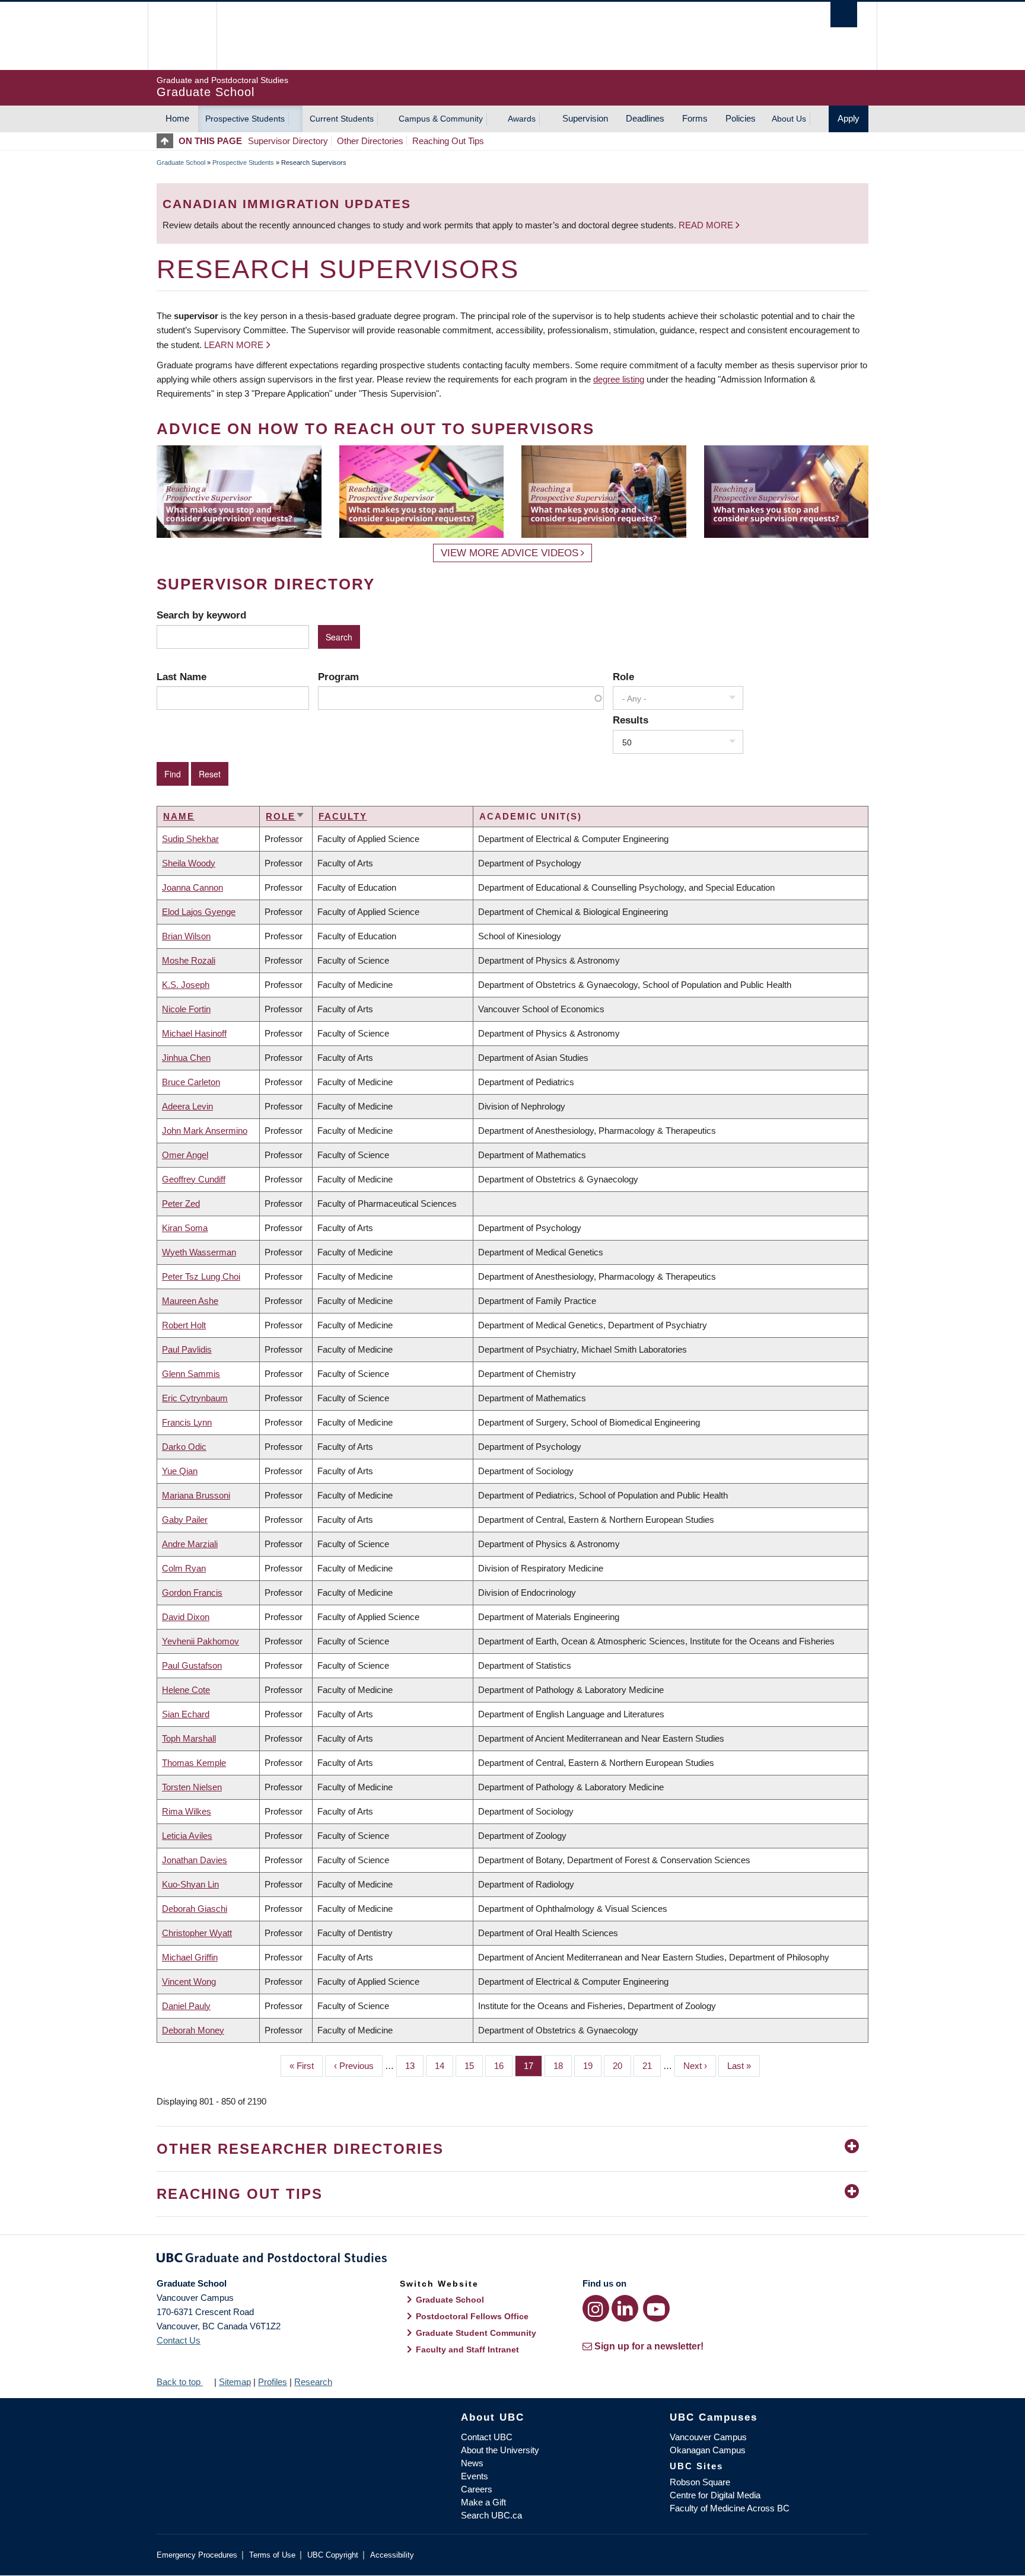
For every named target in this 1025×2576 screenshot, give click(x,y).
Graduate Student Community (476, 2333)
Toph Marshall (189, 1738)
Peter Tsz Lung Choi (201, 1276)
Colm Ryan (184, 1568)
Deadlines (645, 118)
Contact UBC (487, 2437)
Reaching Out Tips (448, 141)
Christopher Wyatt (197, 1933)
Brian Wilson (186, 936)
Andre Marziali (190, 1544)
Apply (849, 118)
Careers (477, 2489)
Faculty (343, 816)
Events (475, 2476)
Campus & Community (441, 119)
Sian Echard (186, 1714)
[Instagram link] (596, 2308)
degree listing (619, 379)
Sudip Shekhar (190, 839)
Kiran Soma (185, 1228)
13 (414, 2066)
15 (474, 2066)
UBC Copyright (333, 2555)
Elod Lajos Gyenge (199, 912)
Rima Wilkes (187, 1811)
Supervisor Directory (288, 141)
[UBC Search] (844, 15)
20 (622, 2066)
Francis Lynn (187, 1422)
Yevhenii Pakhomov (200, 1641)
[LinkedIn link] (625, 2308)
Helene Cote (186, 1690)
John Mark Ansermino (205, 1131)
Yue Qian (180, 1471)
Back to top (180, 2382)
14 (444, 2066)
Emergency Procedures (197, 2555)
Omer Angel (185, 1155)
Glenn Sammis (191, 1374)
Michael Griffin (190, 1957)
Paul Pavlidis (187, 1349)
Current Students (342, 119)
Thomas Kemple (194, 1763)
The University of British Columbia (182, 36)
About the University (500, 2450)
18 (563, 2066)
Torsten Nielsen (192, 1787)
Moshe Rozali (189, 960)
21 (652, 2066)
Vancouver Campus (708, 2437)
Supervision (585, 118)
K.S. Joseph (186, 985)
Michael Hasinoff (194, 1033)
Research (313, 2382)
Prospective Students (245, 119)
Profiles (273, 2382)
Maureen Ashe (190, 1301)
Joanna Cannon (192, 887)
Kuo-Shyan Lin (190, 1884)
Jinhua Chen (186, 1058)
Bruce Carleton (191, 1082)
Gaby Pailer (185, 1520)
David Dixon (186, 1617)
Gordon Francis (192, 1593)
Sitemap (235, 2382)
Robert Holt (184, 1325)
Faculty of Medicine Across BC (730, 2508)
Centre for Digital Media (715, 2495)
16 (503, 2066)
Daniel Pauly (186, 2006)
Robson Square (700, 2482)
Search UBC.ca (491, 2515)
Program (338, 677)
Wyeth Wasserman (199, 1252)
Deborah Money (193, 2030)
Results (631, 720)
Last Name (182, 677)
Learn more (234, 345)
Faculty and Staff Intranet (467, 2349)
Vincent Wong (189, 1982)
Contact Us (179, 2340)
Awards (522, 119)
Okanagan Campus (708, 2450)
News (472, 2463)
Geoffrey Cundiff (194, 1179)
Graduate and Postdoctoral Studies (512, 2260)
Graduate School (181, 162)
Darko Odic (184, 1447)
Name (179, 816)
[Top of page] (168, 141)
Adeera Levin (187, 1106)
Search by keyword (201, 615)
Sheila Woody (189, 863)
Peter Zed (181, 1203)
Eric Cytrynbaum (195, 1398)
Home (177, 118)
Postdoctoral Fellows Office (472, 2316)
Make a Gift (483, 2502)
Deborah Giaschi (195, 1909)
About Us (789, 119)
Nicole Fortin (186, 1009)
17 (533, 2066)
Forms (695, 118)
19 (592, 2066)
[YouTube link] (656, 2308)
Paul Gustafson (192, 1665)
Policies (741, 118)
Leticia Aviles (187, 1836)
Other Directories (370, 141)
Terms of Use (272, 2555)
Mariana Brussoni (196, 1495)
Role (623, 677)
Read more (707, 225)
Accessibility (392, 2555)
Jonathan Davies (195, 1860)
